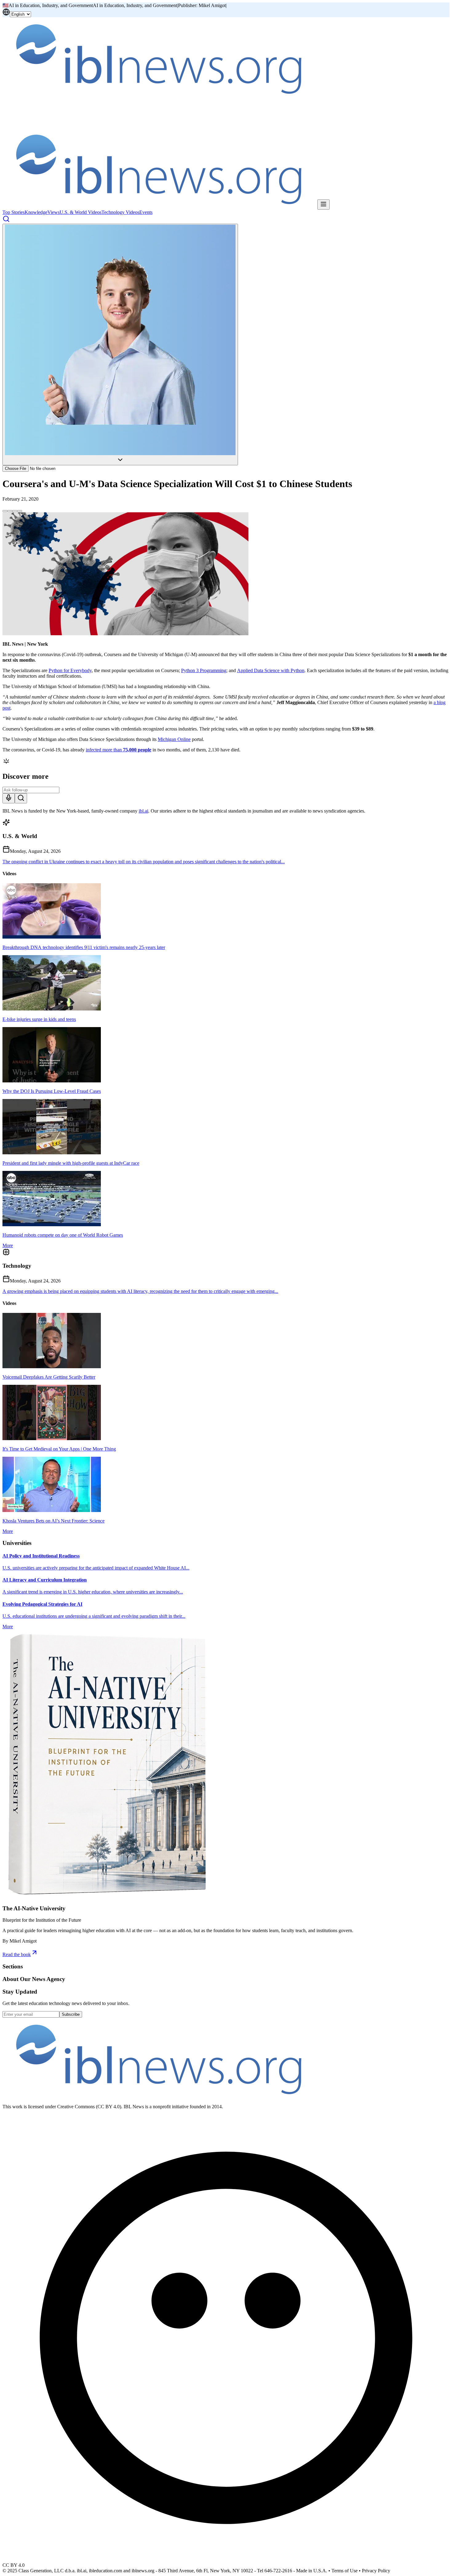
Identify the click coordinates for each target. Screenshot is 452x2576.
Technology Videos (120, 212)
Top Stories (14, 212)
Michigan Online (174, 739)
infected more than (119, 750)
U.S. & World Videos (81, 212)
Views (54, 212)
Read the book (17, 1954)
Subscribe (71, 2014)
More (8, 1245)
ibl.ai (143, 811)
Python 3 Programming (204, 670)
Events (146, 212)
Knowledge (36, 212)
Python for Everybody (70, 670)
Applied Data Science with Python (271, 670)
